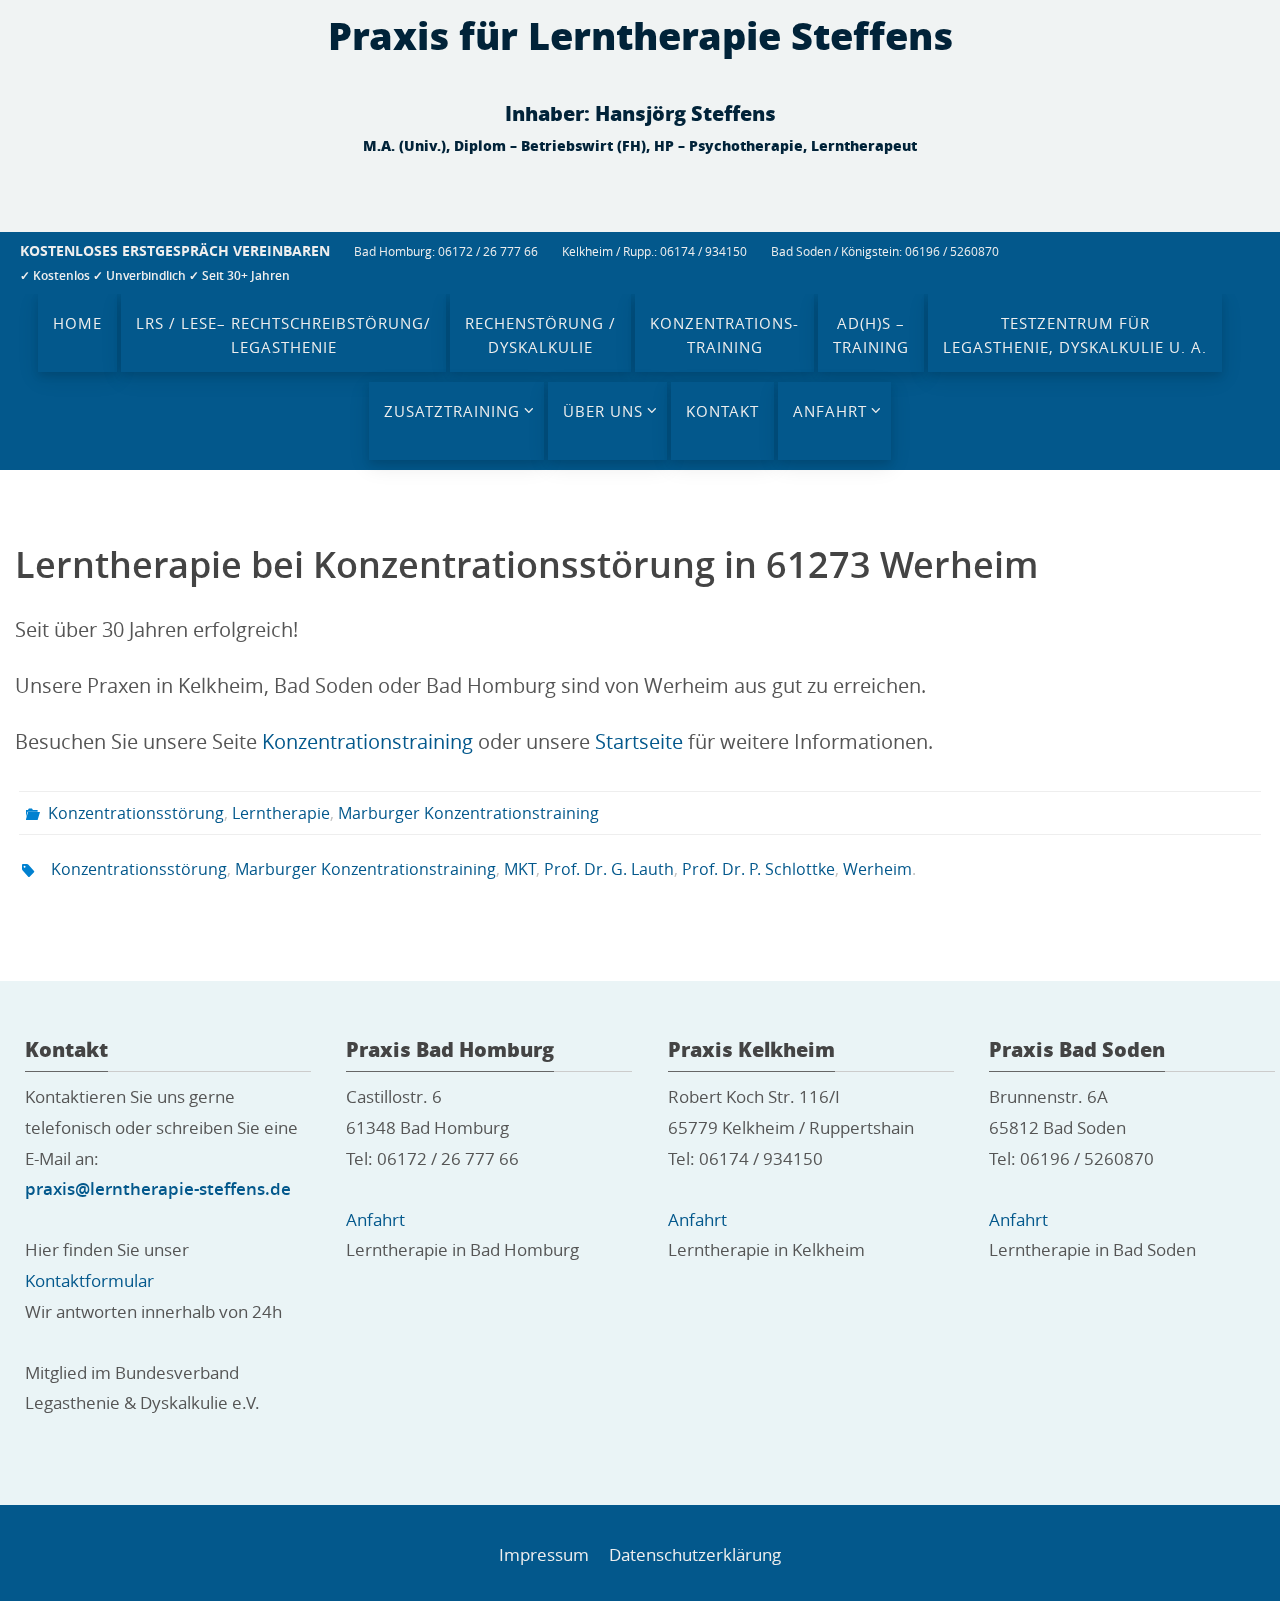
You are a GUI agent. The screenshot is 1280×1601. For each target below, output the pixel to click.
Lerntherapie (281, 813)
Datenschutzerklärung (695, 1554)
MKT (520, 869)
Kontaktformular (89, 1280)
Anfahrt (375, 1219)
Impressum (544, 1554)
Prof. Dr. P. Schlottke (758, 869)
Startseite (639, 741)
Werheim (877, 869)
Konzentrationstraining (367, 741)
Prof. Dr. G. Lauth (609, 869)
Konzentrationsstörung (136, 813)
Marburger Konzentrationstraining (468, 813)
